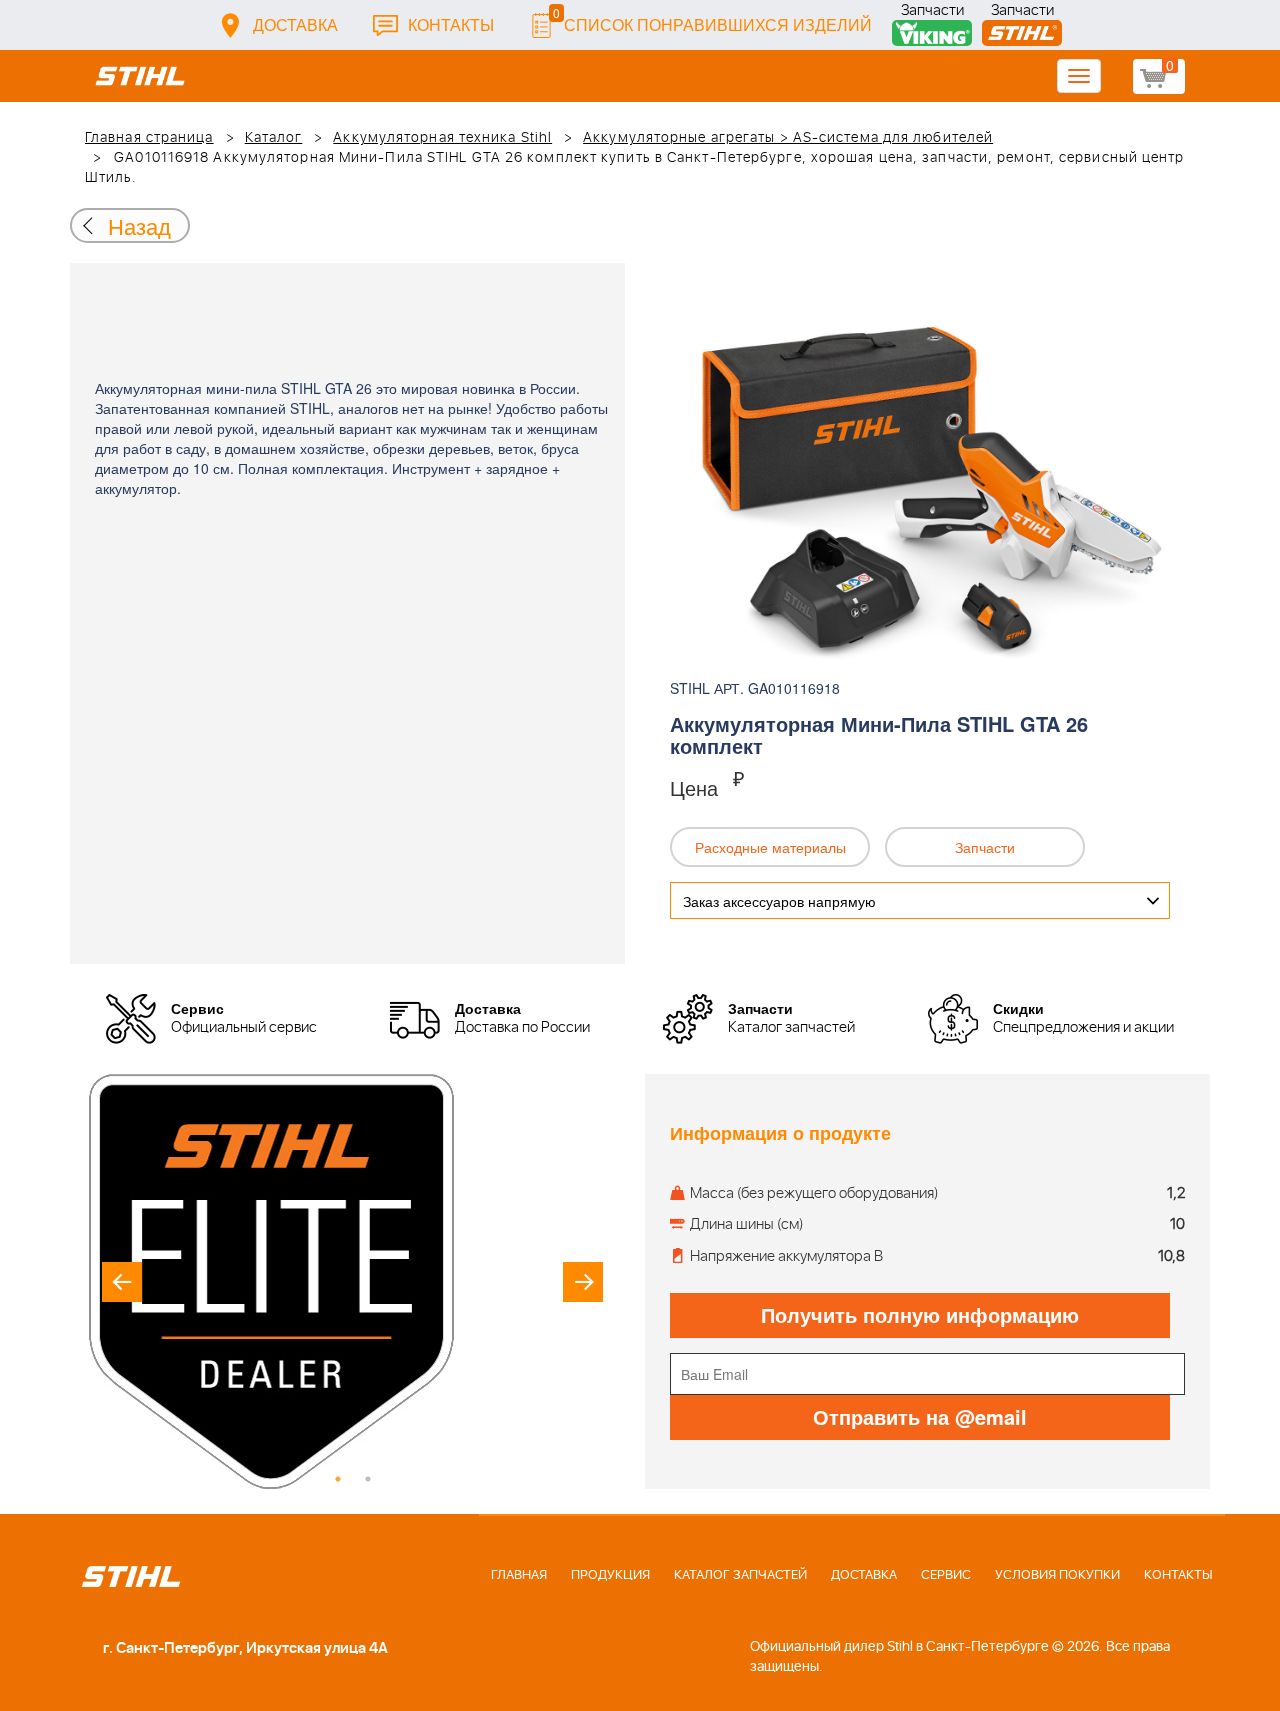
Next (583, 1282)
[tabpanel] (352, 1281)
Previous (122, 1282)
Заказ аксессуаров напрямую (779, 901)
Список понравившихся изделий (712, 19)
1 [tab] (338, 1479)
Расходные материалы (770, 847)
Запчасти (932, 12)
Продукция (610, 1575)
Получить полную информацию (920, 1314)
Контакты (451, 24)
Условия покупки (1057, 1575)
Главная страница (149, 138)
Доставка (295, 24)
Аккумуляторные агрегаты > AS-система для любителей (788, 138)
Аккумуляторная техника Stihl (442, 138)
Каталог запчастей (740, 1575)
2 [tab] (368, 1479)
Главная (519, 1575)
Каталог (274, 138)
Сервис (946, 1575)
